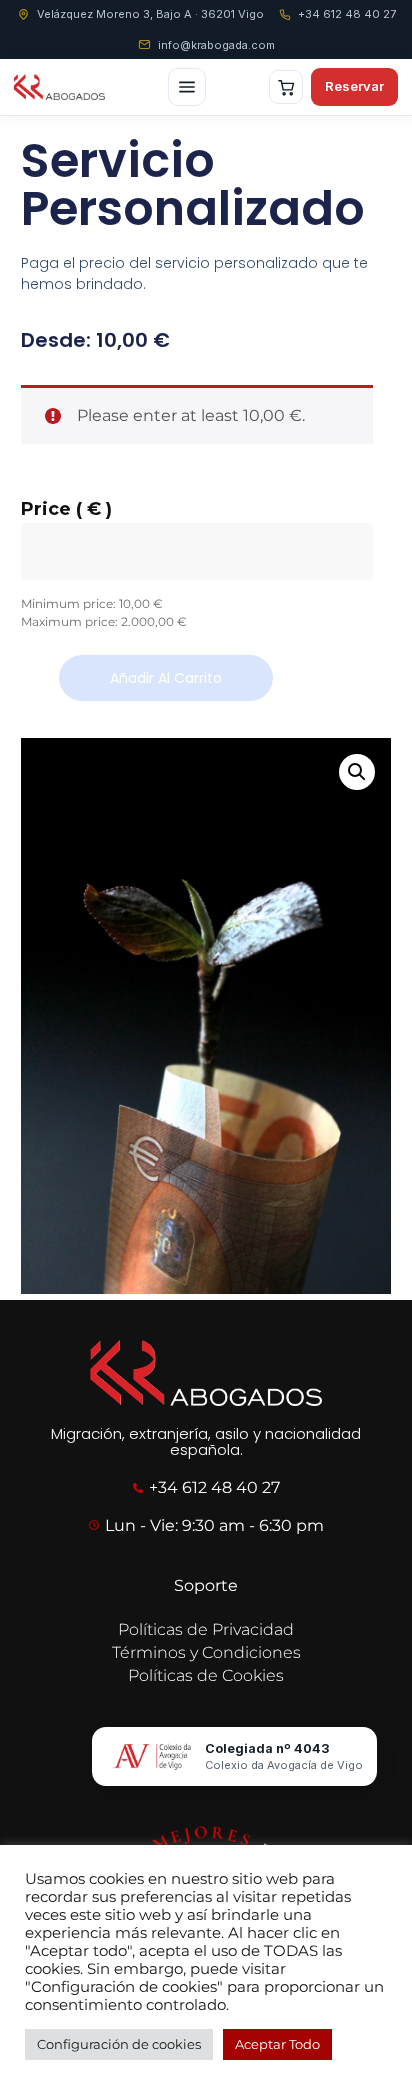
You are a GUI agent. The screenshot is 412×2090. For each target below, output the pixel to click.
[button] (357, 772)
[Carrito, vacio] (286, 87)
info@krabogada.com (216, 45)
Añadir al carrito (166, 678)
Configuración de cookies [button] (119, 2044)
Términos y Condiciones (206, 1652)
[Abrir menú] (187, 87)
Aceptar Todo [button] (277, 2044)
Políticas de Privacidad (206, 1629)
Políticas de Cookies (206, 1675)
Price (66, 509)
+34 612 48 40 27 (347, 14)
